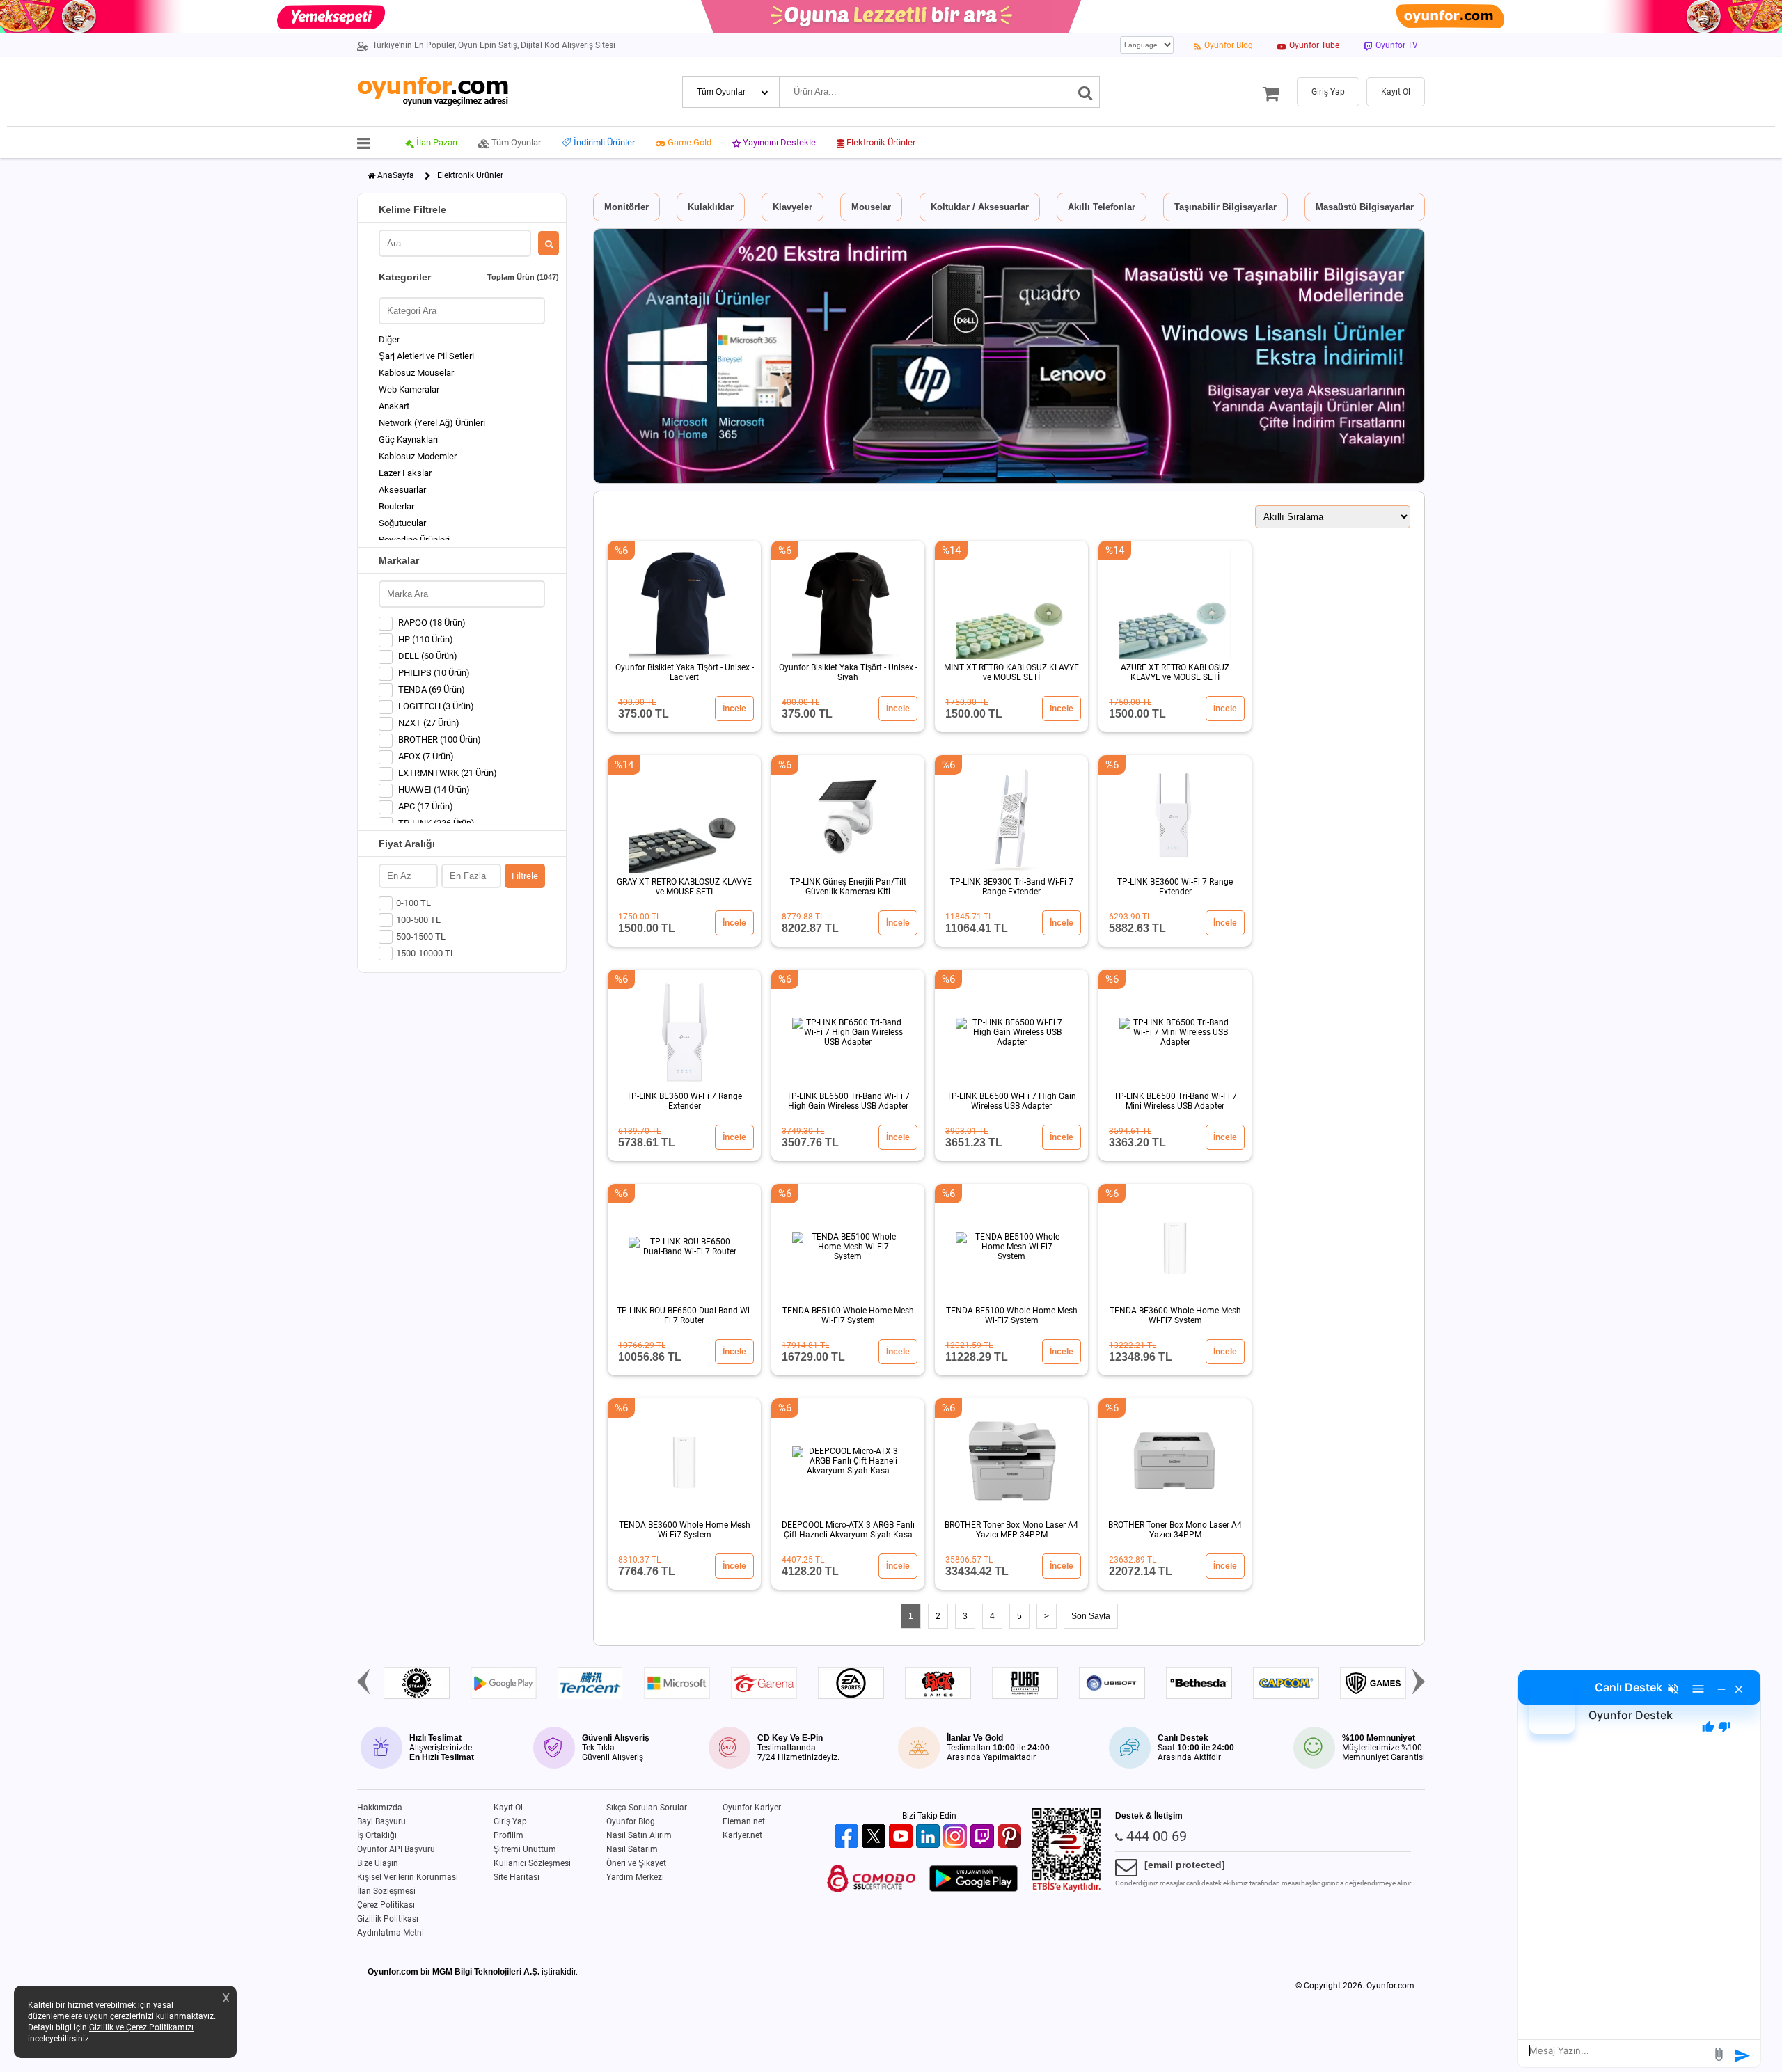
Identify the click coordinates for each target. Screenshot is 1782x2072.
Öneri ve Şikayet (636, 1863)
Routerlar (396, 506)
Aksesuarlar (402, 490)
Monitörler (626, 207)
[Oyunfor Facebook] (848, 1837)
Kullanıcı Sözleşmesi (532, 1863)
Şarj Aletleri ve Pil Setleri (426, 356)
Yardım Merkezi (635, 1877)
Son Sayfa (1091, 1616)
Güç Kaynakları (408, 440)
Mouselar (871, 207)
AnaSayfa (396, 175)
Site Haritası (517, 1877)
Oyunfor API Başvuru (396, 1849)
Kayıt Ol (508, 1808)
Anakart (394, 406)
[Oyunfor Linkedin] (930, 1837)
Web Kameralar (409, 389)
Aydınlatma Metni (391, 1933)
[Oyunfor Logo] (433, 92)
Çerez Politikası (386, 1905)
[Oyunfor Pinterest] (1011, 1837)
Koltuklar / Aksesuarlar (980, 207)
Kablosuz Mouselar (416, 373)
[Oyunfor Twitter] (875, 1837)
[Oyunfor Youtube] (902, 1837)
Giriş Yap (510, 1821)
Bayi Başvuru (381, 1821)
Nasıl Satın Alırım (639, 1835)
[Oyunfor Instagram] (957, 1837)
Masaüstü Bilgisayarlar (1365, 207)
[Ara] (1086, 92)
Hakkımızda (380, 1808)
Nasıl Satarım (632, 1849)
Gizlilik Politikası (388, 1919)
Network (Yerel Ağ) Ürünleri (432, 423)
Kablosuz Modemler (418, 456)
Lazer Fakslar (405, 473)
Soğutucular (402, 523)
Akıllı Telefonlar (1102, 207)
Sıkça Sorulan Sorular (647, 1808)
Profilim (508, 1835)
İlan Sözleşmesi (386, 1891)
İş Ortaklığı (377, 1835)
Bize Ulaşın (378, 1863)
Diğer (389, 339)
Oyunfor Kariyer (752, 1808)
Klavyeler (793, 207)
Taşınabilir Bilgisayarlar (1225, 207)
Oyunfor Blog (631, 1821)
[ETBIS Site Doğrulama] (1066, 1889)
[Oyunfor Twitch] (984, 1837)
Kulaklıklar (711, 207)
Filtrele (525, 876)
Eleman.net (744, 1821)
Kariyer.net (742, 1835)
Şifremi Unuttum (525, 1849)
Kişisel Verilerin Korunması (408, 1877)
